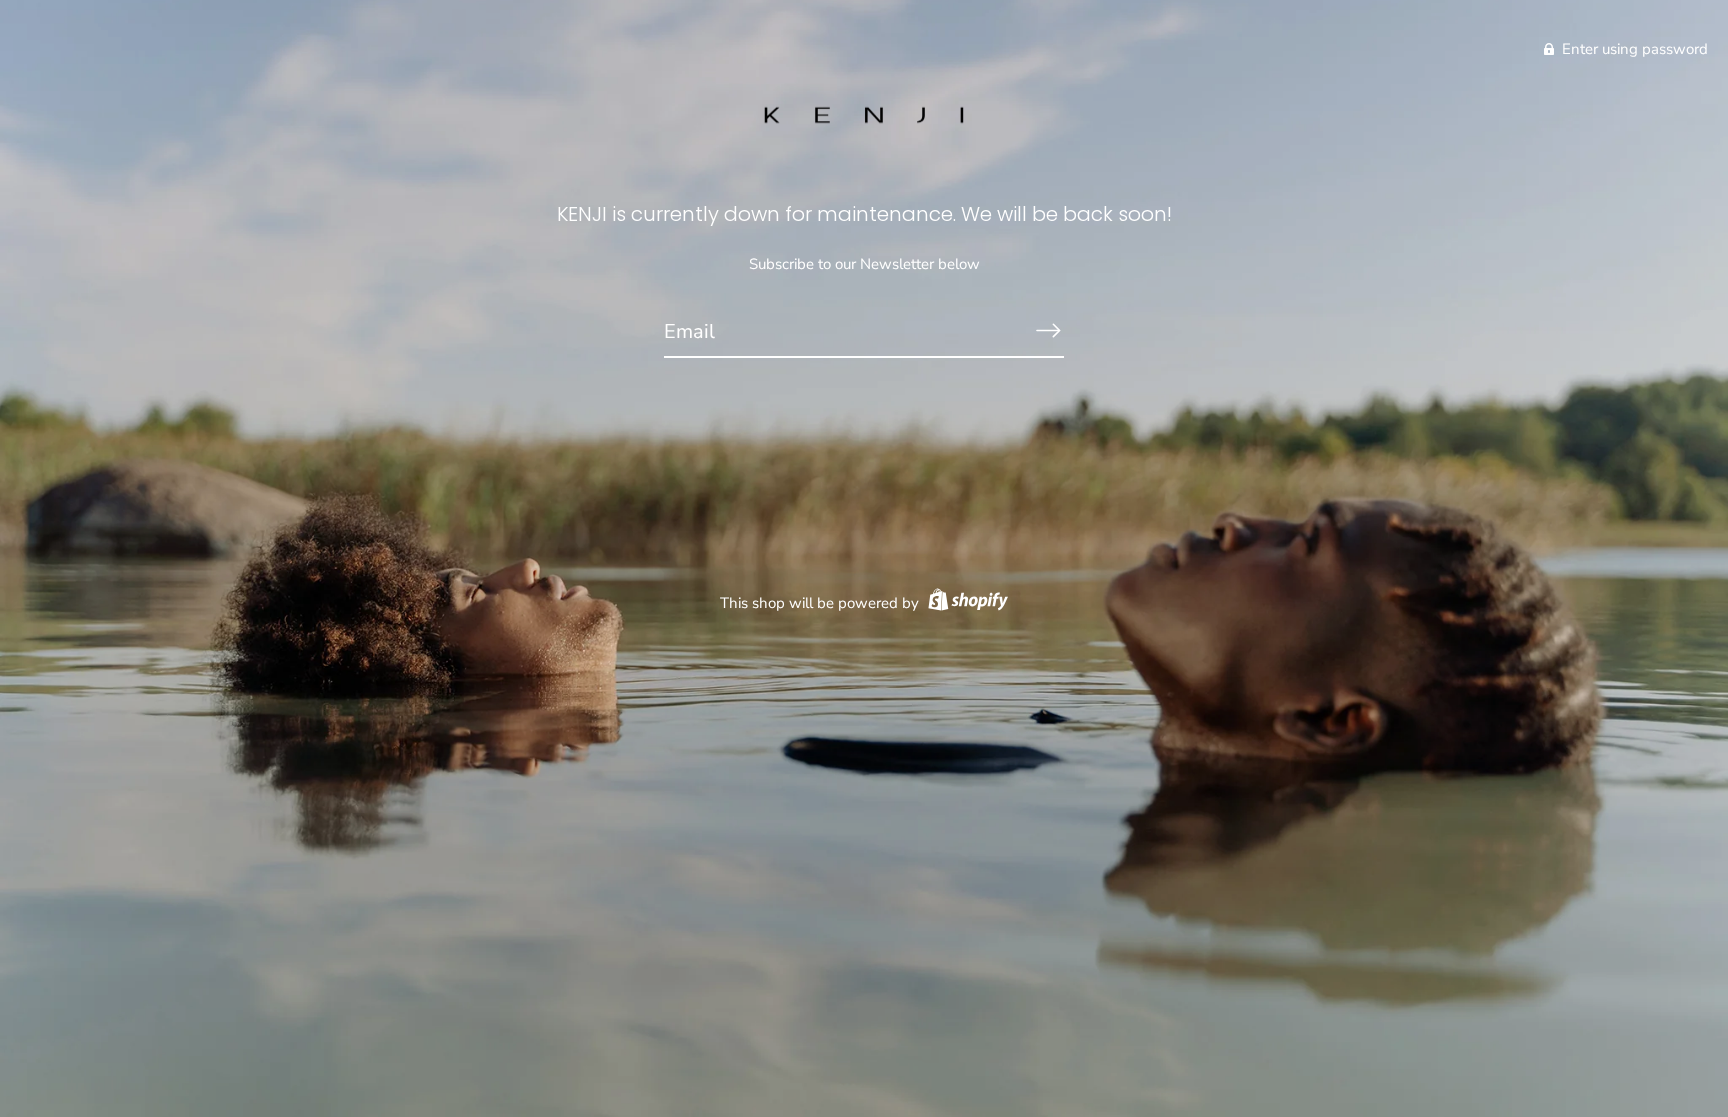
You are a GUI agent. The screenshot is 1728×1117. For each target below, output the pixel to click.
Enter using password (1633, 49)
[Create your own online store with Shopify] (965, 603)
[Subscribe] (1048, 331)
